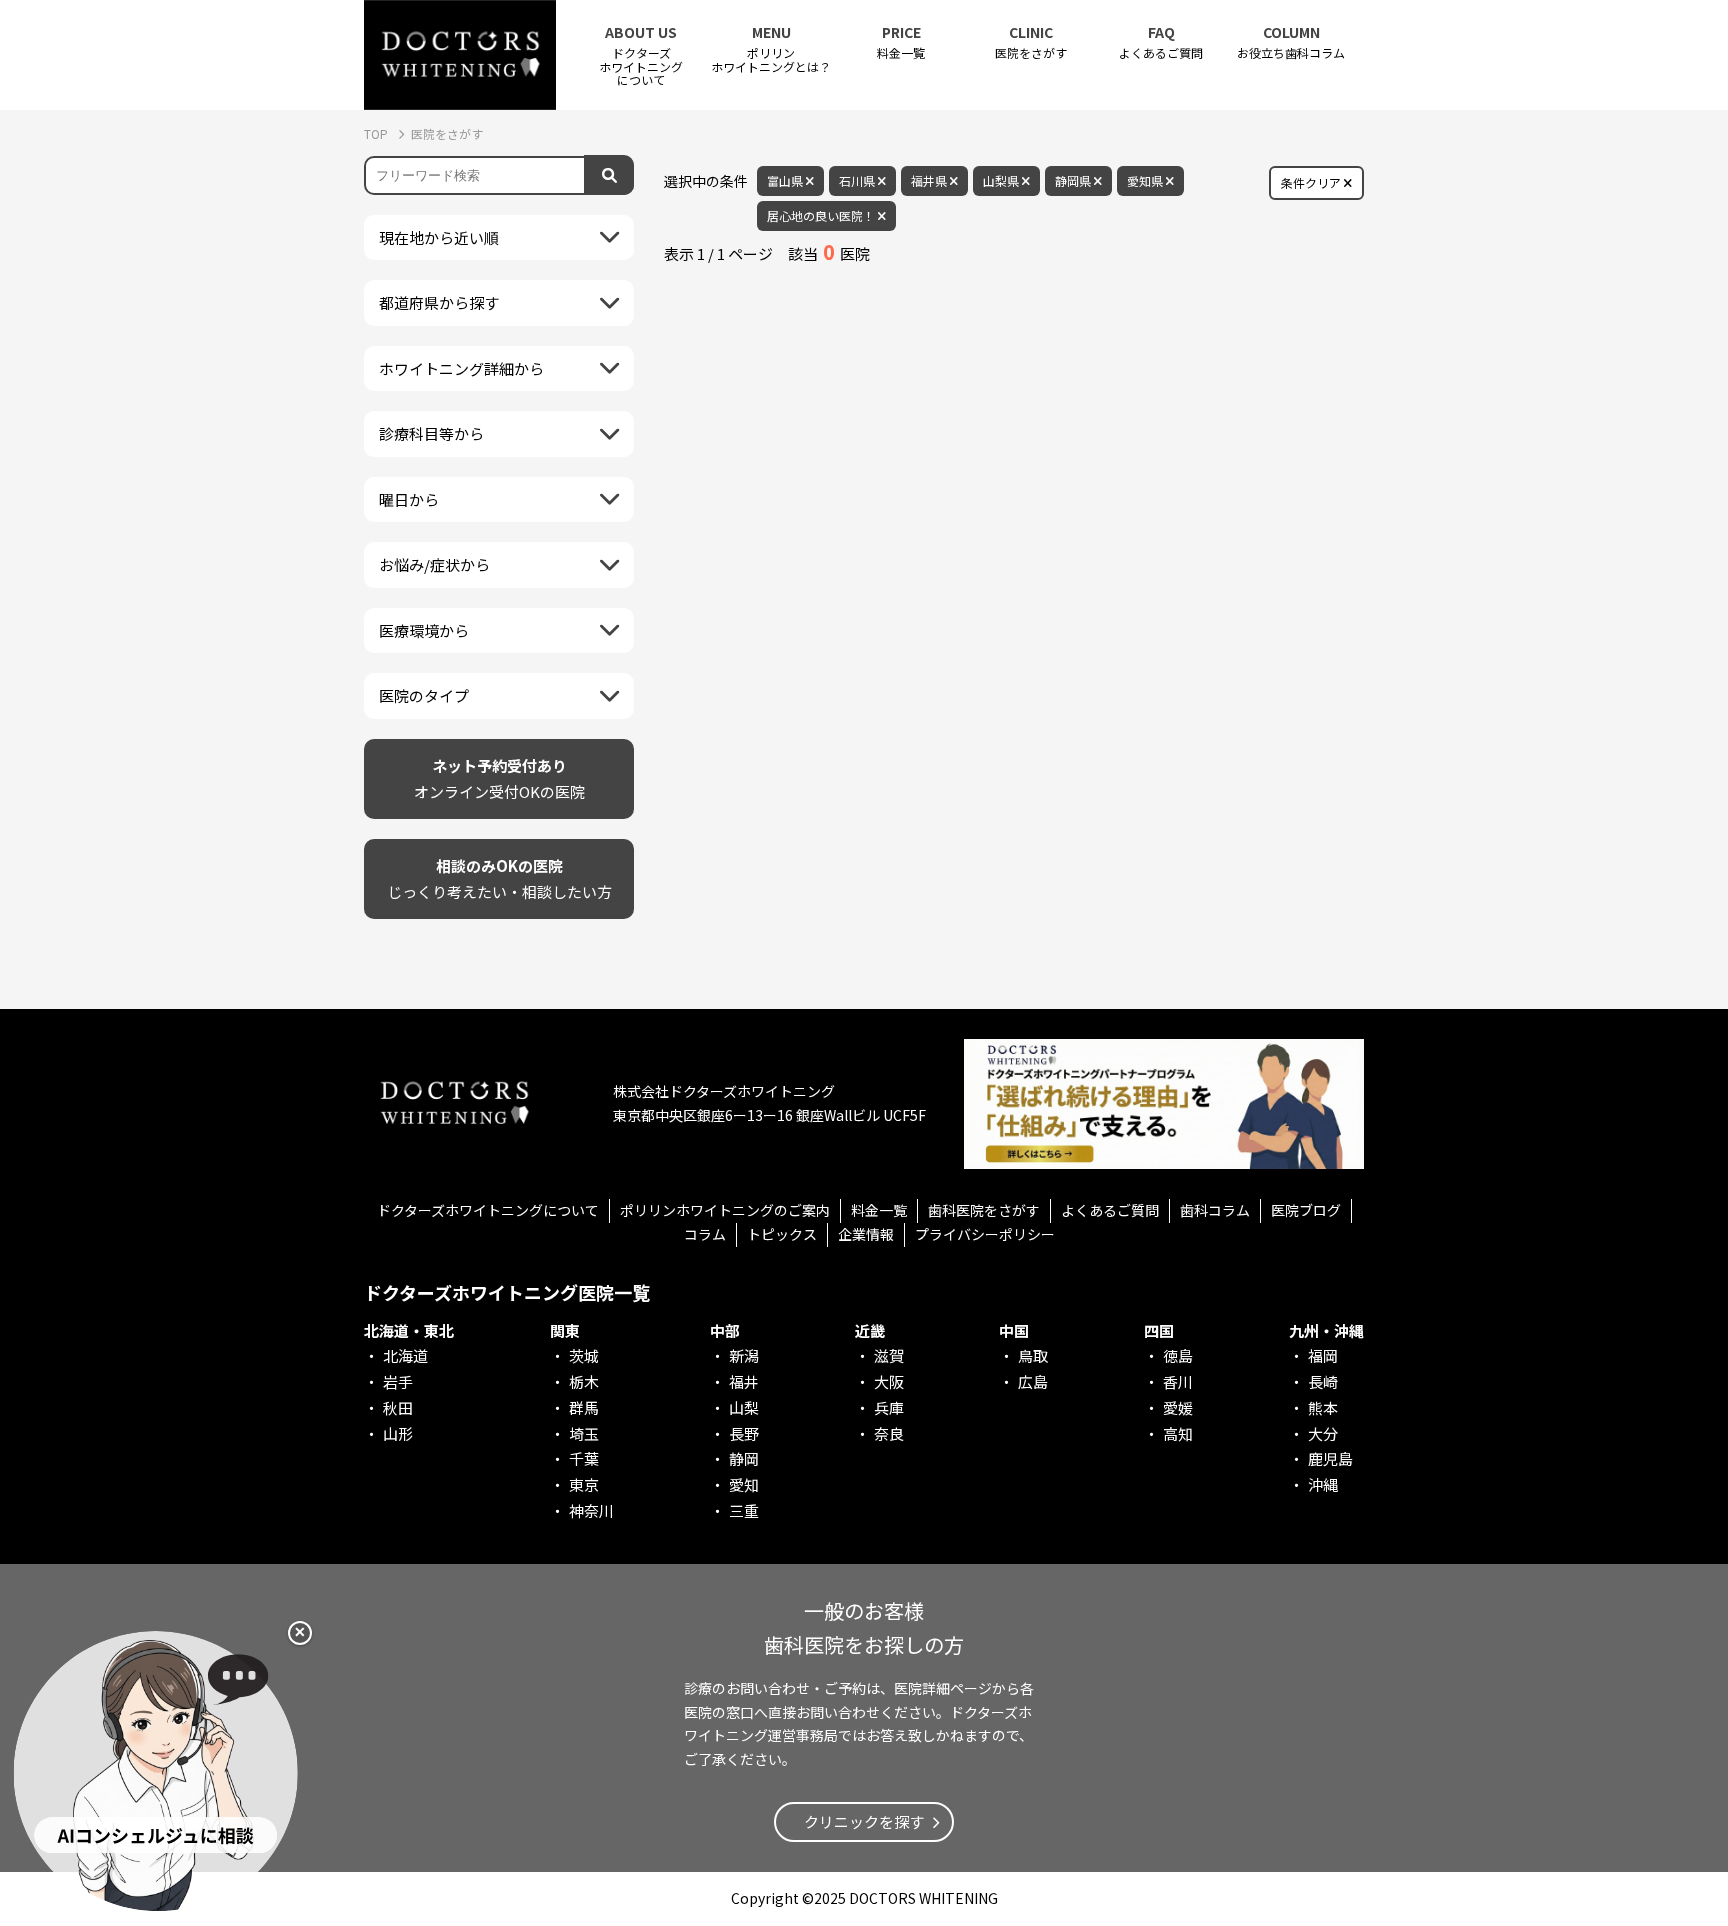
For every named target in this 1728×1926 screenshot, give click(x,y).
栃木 (584, 1381)
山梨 (744, 1407)
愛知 (744, 1484)
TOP (377, 133)
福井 (744, 1381)
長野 (744, 1433)
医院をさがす (1031, 42)
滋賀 (889, 1355)
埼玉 (584, 1433)
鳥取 (1033, 1355)
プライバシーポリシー (985, 1234)
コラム (705, 1234)
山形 (398, 1433)
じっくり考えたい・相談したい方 (499, 878)
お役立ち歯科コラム (1291, 42)
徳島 (1178, 1355)
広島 (1033, 1381)
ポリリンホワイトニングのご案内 (725, 1210)
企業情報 (866, 1234)
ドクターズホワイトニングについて (488, 1210)
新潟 (744, 1355)
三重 (744, 1510)
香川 (1178, 1381)
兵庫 (889, 1407)
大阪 (889, 1381)
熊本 (1323, 1407)
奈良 (889, 1433)
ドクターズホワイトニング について (641, 55)
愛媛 (1178, 1407)
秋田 (398, 1407)
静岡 (744, 1458)
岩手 (398, 1381)
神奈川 (591, 1510)
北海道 (405, 1355)
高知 (1178, 1433)
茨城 (584, 1355)
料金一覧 (901, 42)
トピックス (782, 1234)
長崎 (1323, 1381)
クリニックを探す (864, 1821)
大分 (1323, 1433)
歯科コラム (1215, 1210)
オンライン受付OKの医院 (499, 778)
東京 (584, 1484)
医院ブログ (1306, 1210)
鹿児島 (1330, 1458)
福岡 (1323, 1355)
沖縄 (1323, 1484)
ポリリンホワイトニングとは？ (771, 49)
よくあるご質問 (1161, 42)
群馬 (584, 1407)
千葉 (584, 1458)
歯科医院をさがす (984, 1210)
